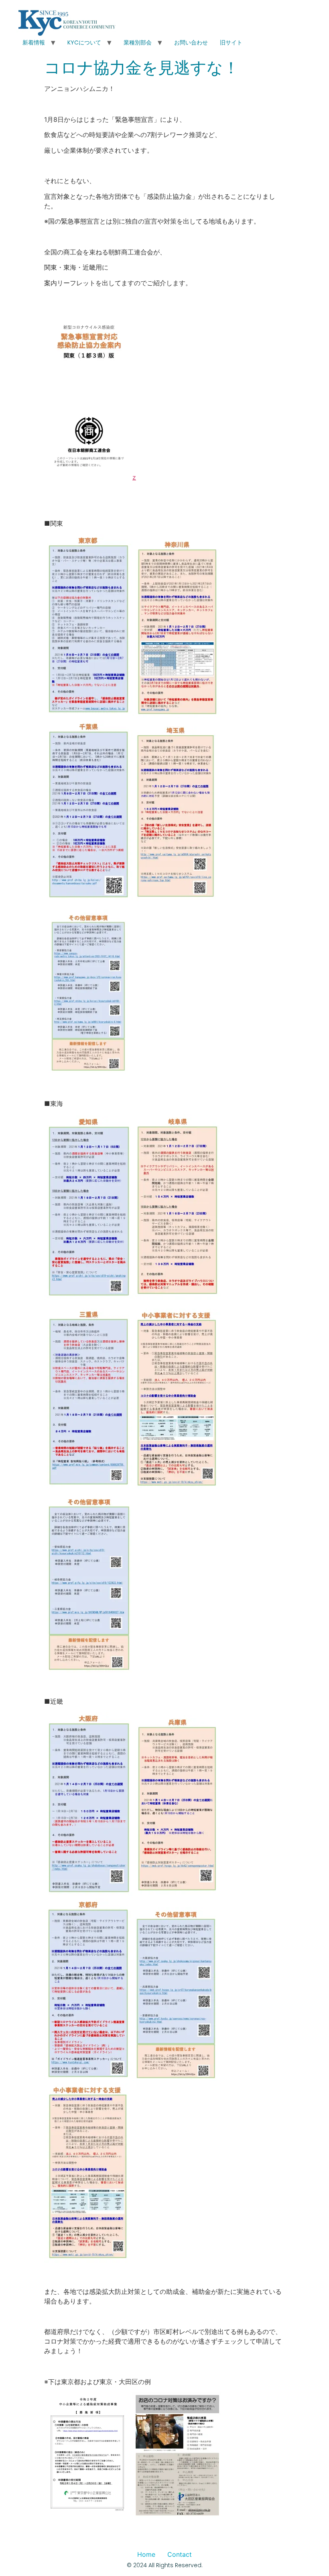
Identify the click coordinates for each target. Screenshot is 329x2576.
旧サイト (231, 42)
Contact (180, 2554)
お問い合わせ (191, 42)
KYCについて (84, 42)
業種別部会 (138, 42)
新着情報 (34, 42)
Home (146, 2554)
